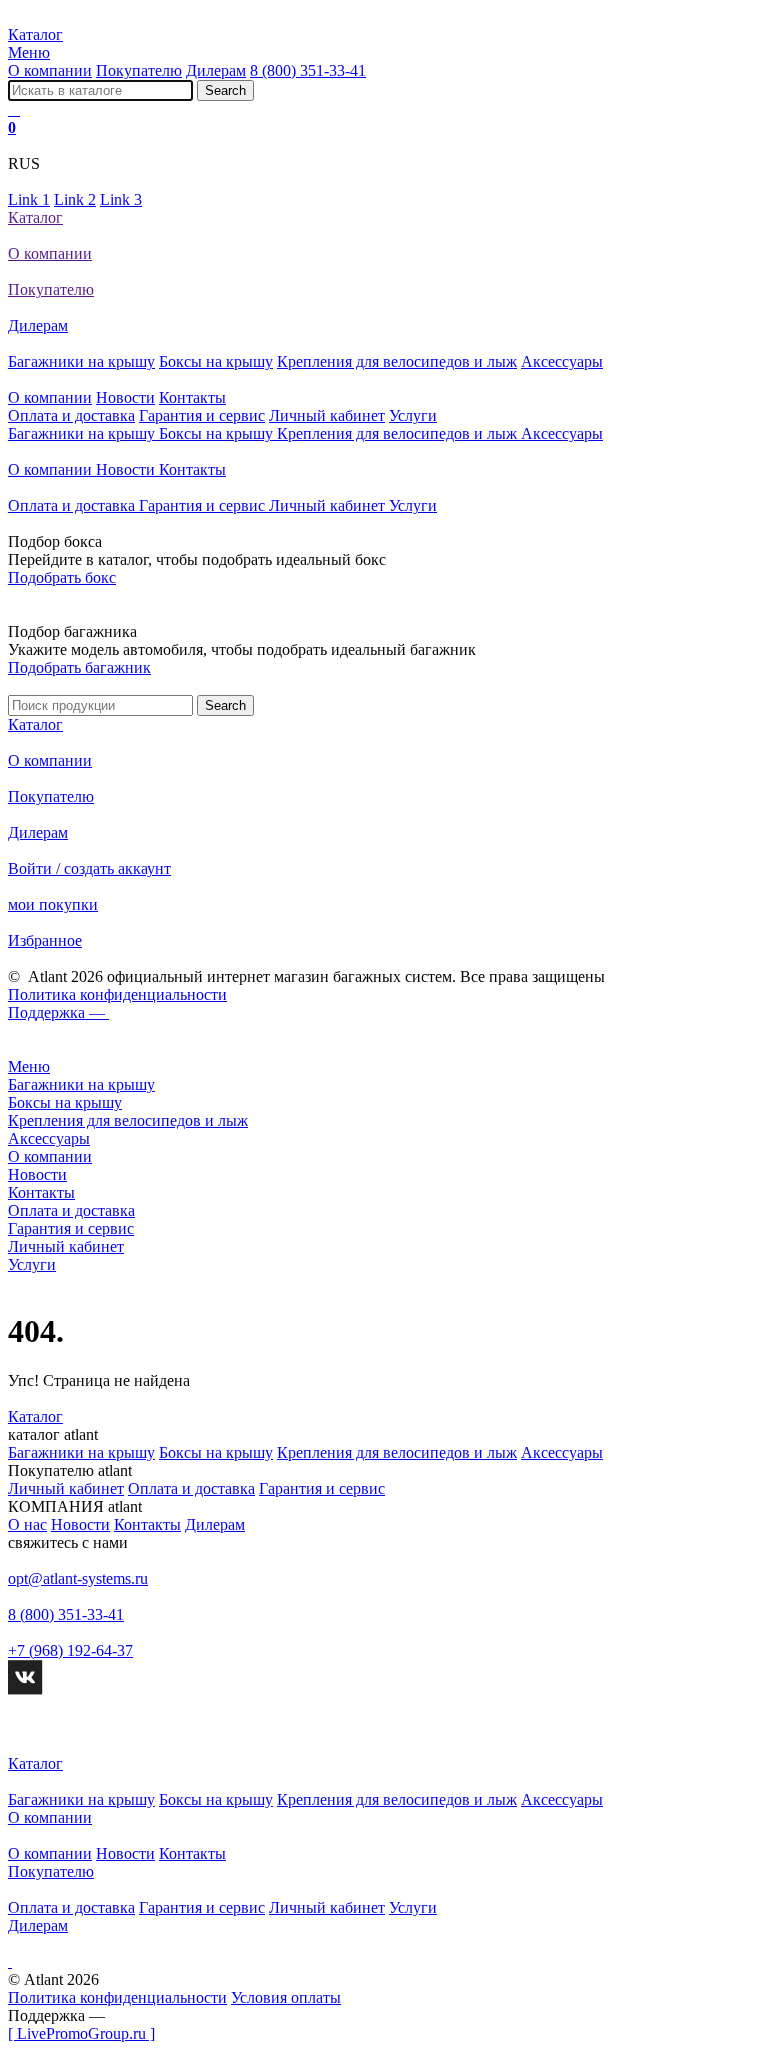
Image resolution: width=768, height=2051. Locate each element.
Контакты (192, 397)
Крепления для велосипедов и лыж (397, 361)
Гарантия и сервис (202, 415)
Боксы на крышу (216, 361)
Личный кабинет (327, 415)
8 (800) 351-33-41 (308, 70)
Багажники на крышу (81, 361)
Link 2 (75, 199)
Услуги (413, 415)
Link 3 (121, 199)
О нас (27, 1524)
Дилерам (216, 70)
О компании (50, 70)
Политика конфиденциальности (117, 994)
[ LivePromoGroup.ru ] (81, 2033)
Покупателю (139, 70)
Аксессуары (562, 361)
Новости (125, 397)
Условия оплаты (286, 1997)
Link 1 (29, 199)
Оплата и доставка (71, 415)
